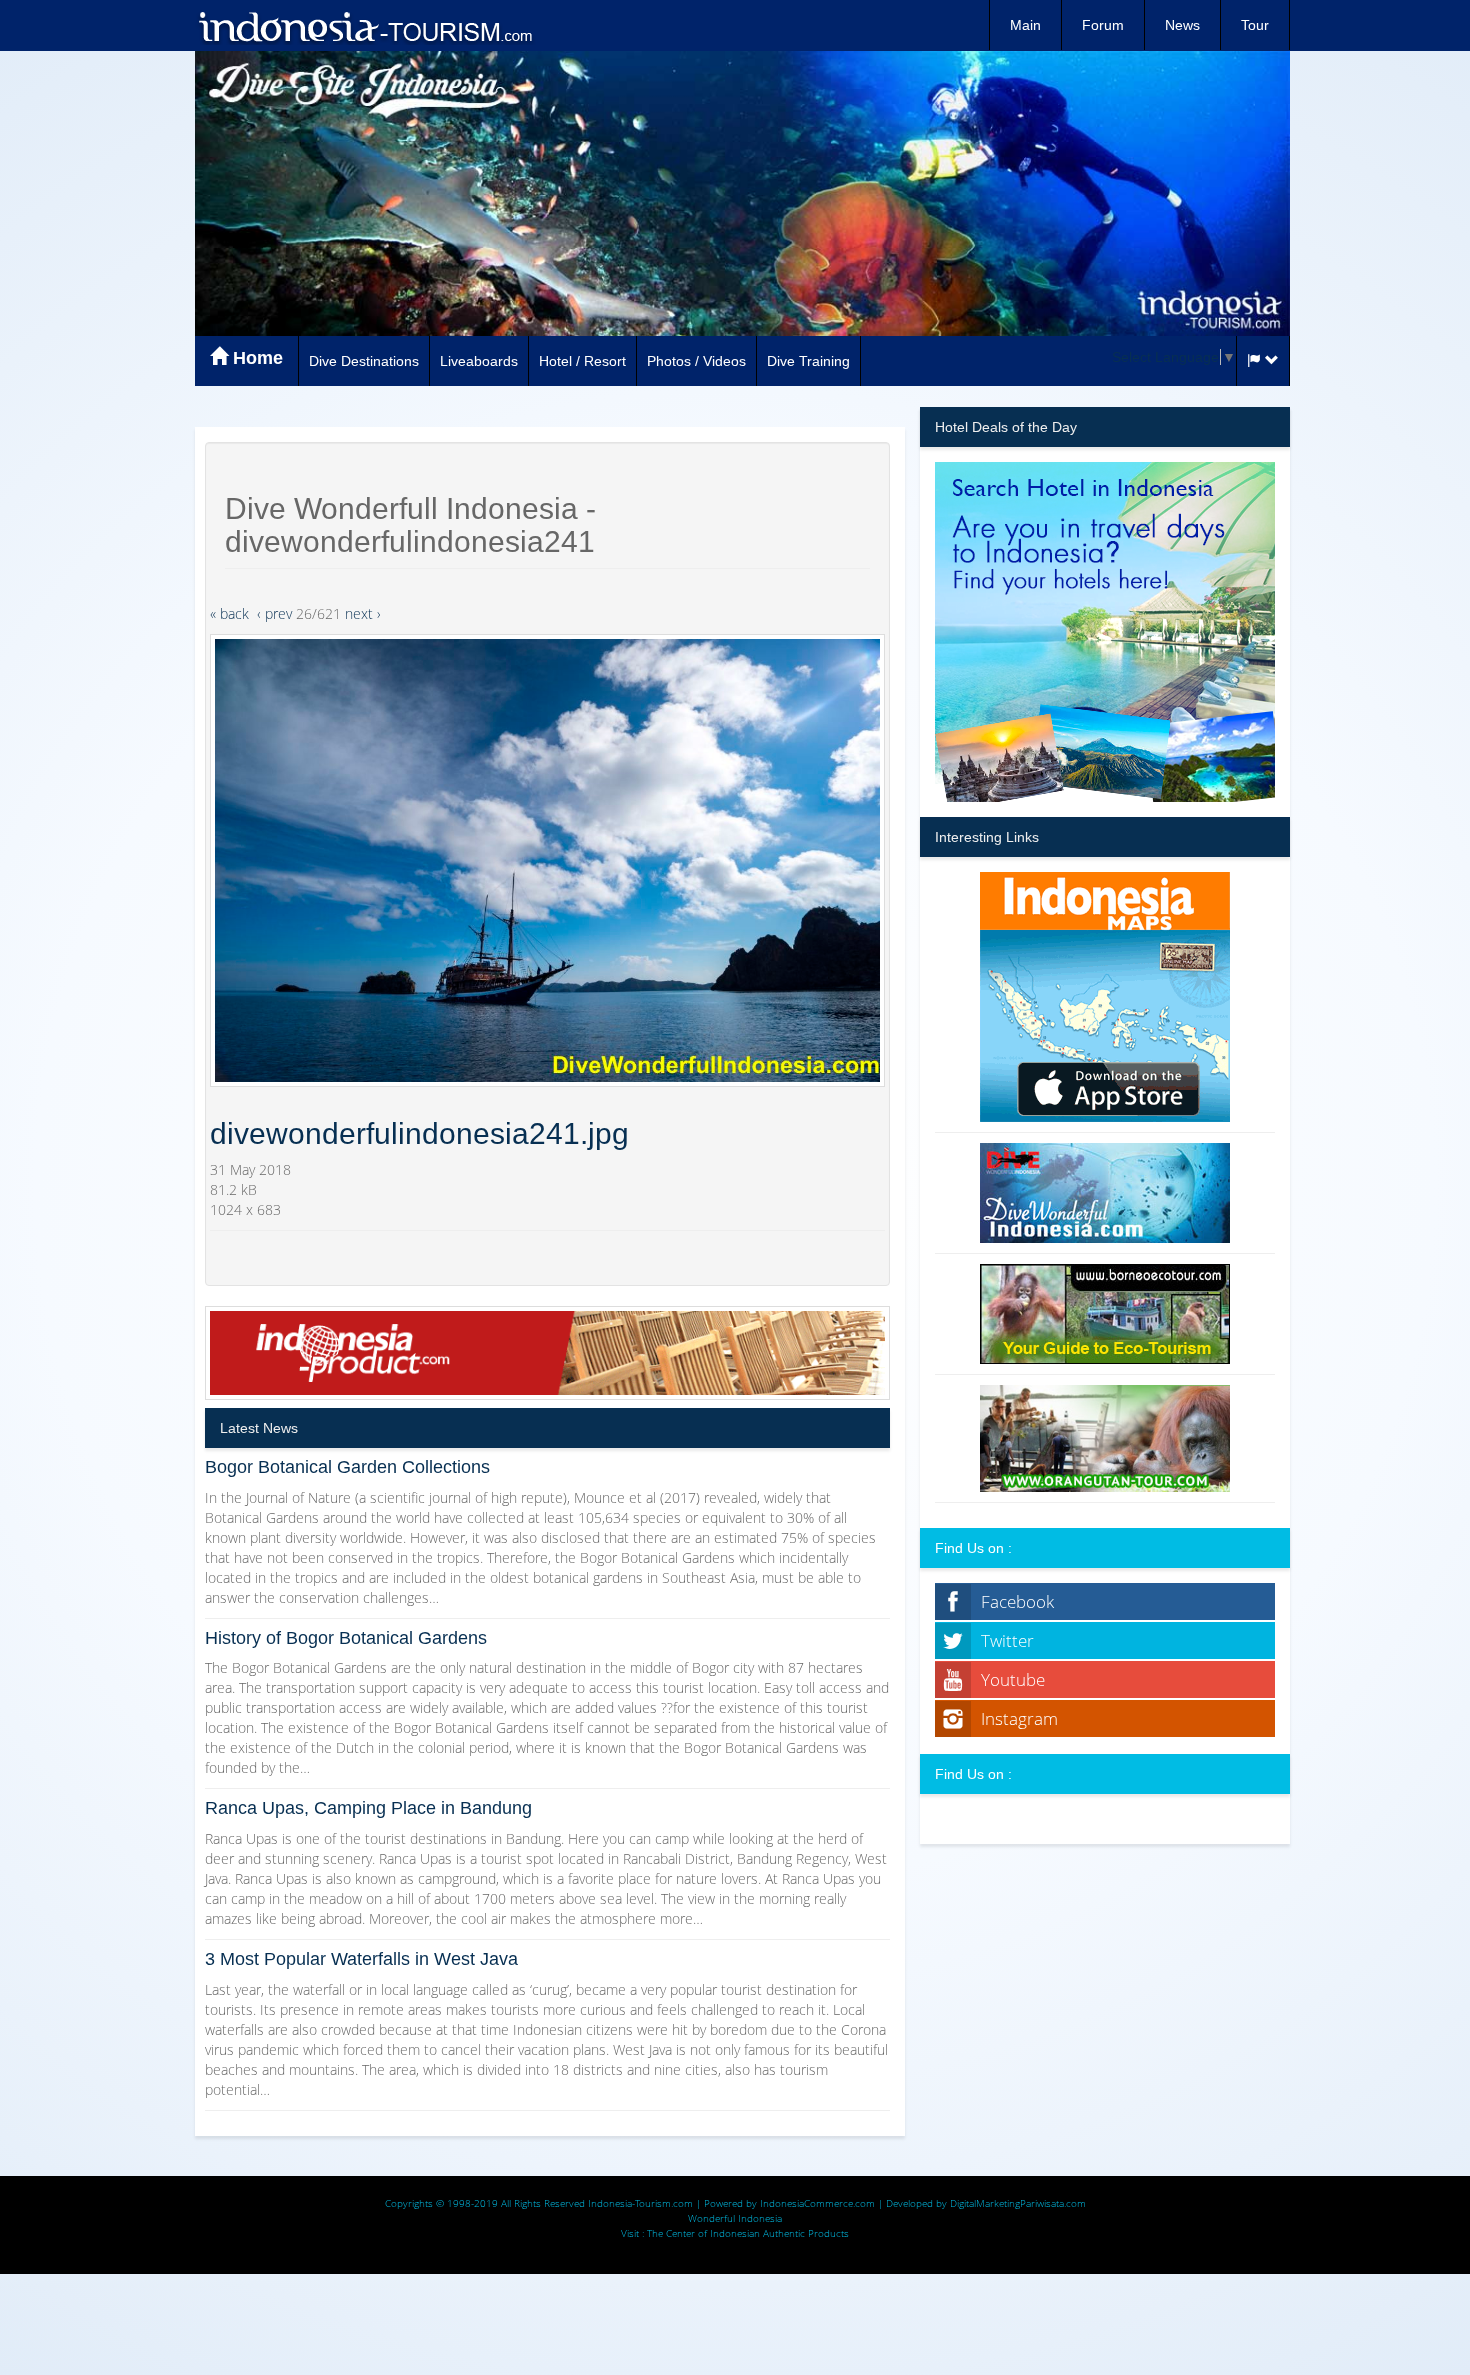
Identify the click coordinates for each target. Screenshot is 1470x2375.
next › (363, 613)
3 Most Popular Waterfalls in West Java (361, 1959)
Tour (1255, 25)
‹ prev (274, 613)
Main (1025, 25)
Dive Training (808, 361)
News (1182, 25)
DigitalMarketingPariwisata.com (1018, 2203)
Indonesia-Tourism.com (640, 2203)
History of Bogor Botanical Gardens (346, 1638)
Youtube (1013, 1679)
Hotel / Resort (582, 361)
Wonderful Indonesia (735, 2218)
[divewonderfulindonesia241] (547, 861)
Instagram (1019, 1718)
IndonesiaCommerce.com (817, 2203)
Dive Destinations (364, 361)
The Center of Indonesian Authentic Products (748, 2233)
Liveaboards (479, 361)
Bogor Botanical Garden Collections (347, 1467)
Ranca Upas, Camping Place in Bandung (368, 1808)
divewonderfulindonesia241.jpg (419, 1133)
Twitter (1007, 1640)
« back (229, 613)
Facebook (1017, 1601)
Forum (1103, 25)
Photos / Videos (696, 361)
